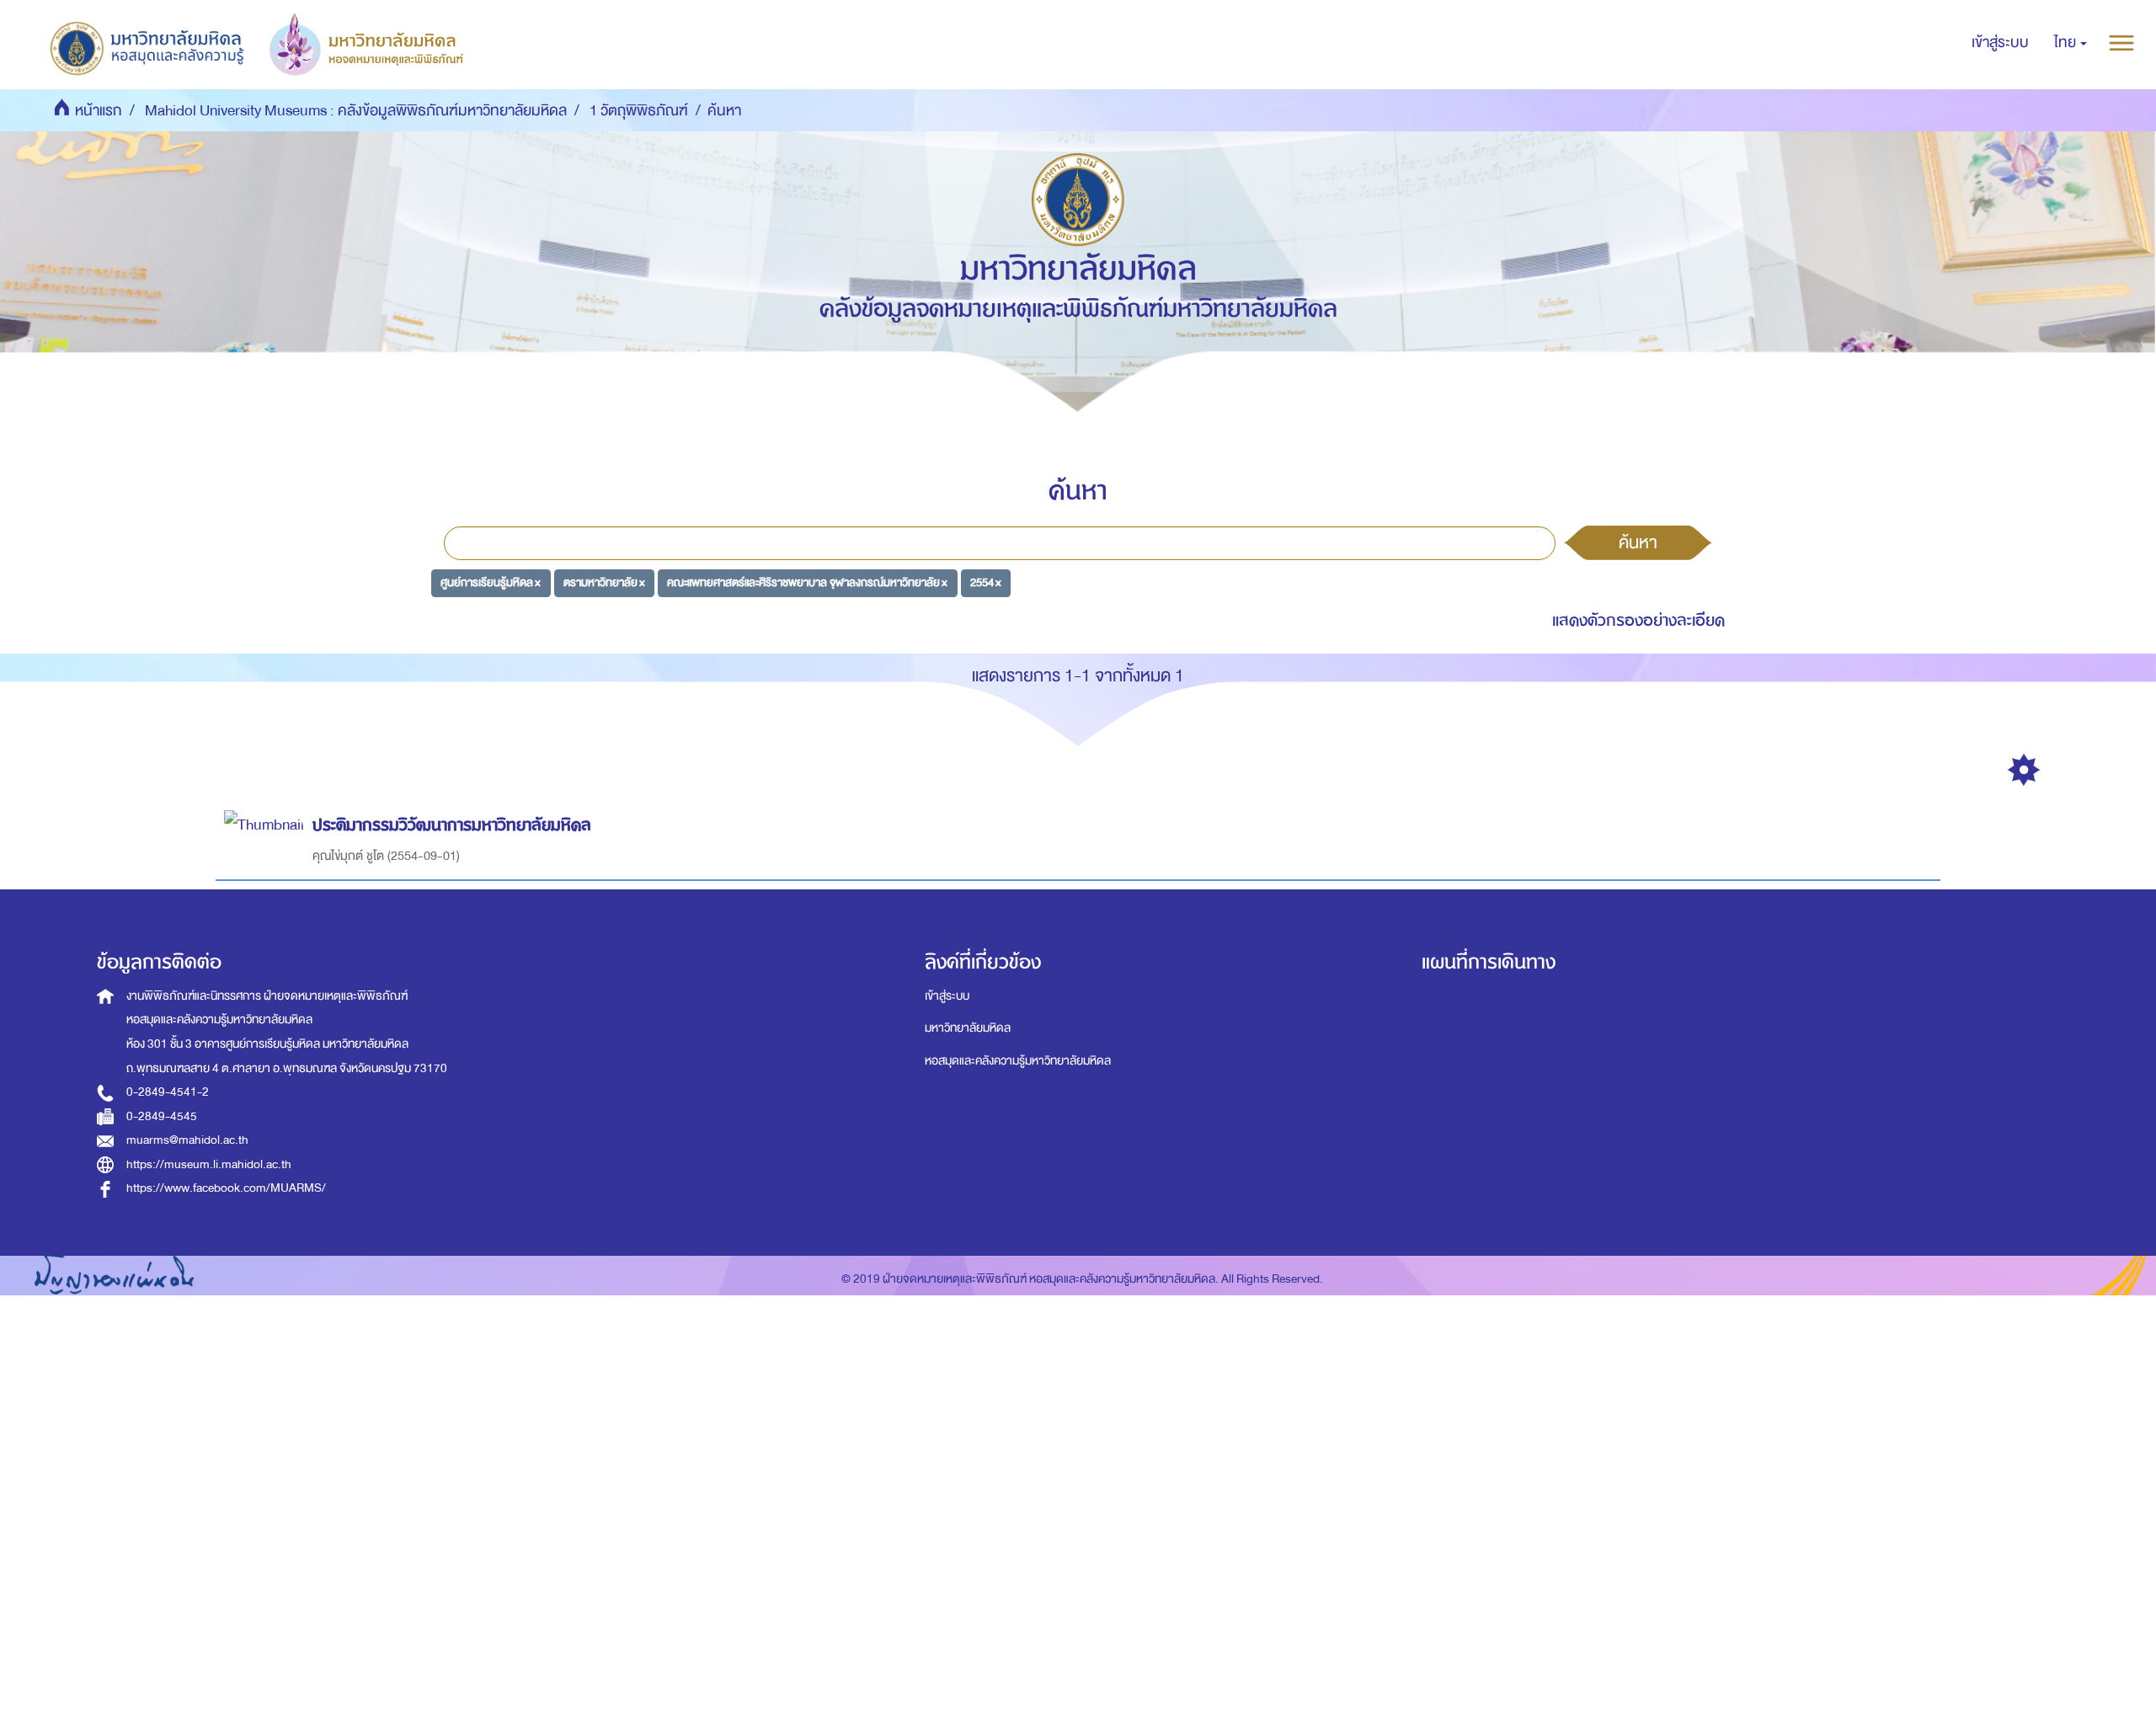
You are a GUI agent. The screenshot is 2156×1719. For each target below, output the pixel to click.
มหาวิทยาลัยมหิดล (968, 1028)
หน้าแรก (99, 111)
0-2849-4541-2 (168, 1092)
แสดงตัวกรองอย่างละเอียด (1638, 620)
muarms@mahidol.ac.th (187, 1140)
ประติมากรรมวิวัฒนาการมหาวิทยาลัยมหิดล (452, 825)
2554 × (986, 582)
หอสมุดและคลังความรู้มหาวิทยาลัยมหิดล (1018, 1061)
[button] (2071, 43)
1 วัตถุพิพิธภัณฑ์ (639, 111)
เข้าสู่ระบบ (947, 996)
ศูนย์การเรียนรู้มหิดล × (491, 582)
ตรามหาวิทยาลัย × (604, 582)
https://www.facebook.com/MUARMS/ (226, 1188)
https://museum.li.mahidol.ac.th (209, 1164)
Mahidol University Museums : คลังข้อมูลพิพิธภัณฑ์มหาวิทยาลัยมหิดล (356, 111)
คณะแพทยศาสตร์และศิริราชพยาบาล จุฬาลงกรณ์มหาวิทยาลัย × (807, 582)
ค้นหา (1638, 542)
